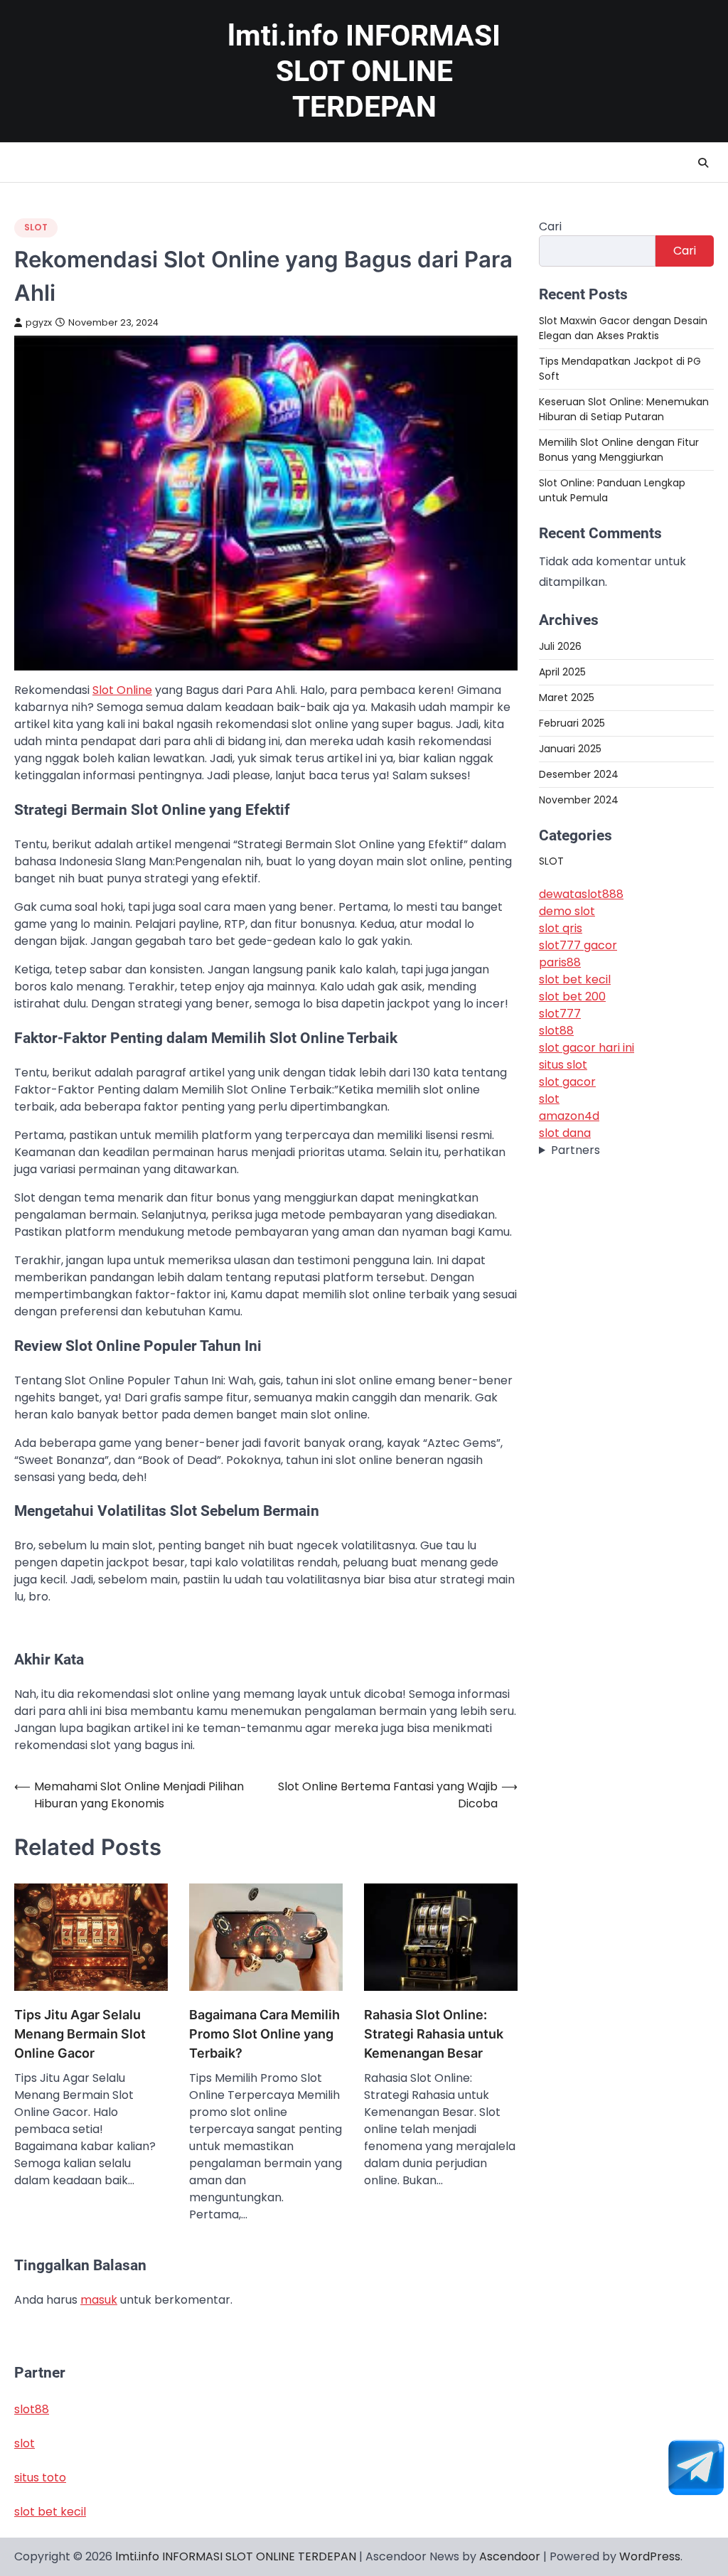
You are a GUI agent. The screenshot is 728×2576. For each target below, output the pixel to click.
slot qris (561, 928)
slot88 (556, 1031)
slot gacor (567, 1082)
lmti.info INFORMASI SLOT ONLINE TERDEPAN (364, 71)
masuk (99, 2300)
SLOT (36, 227)
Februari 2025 (572, 723)
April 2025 (562, 672)
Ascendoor (510, 2556)
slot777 (560, 1014)
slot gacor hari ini (587, 1048)
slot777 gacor (578, 945)
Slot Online (122, 690)
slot (549, 1099)
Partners (576, 1150)
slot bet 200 (572, 996)
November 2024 (579, 800)
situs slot (563, 1065)
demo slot (567, 911)
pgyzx (39, 322)
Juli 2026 (560, 646)
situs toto (40, 2478)
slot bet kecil (575, 979)
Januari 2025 (570, 749)
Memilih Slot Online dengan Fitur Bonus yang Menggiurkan (619, 450)
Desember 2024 (579, 774)
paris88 (560, 962)
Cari (550, 226)
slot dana (565, 1133)
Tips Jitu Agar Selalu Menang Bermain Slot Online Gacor (80, 2034)
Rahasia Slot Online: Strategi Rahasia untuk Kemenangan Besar (434, 2034)
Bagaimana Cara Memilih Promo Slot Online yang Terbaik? (264, 2034)
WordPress (650, 2556)
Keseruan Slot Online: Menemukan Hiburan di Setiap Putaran (624, 409)
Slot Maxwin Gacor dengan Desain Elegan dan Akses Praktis (623, 328)
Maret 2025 (567, 698)
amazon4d (569, 1116)
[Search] (703, 163)
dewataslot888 (581, 894)
